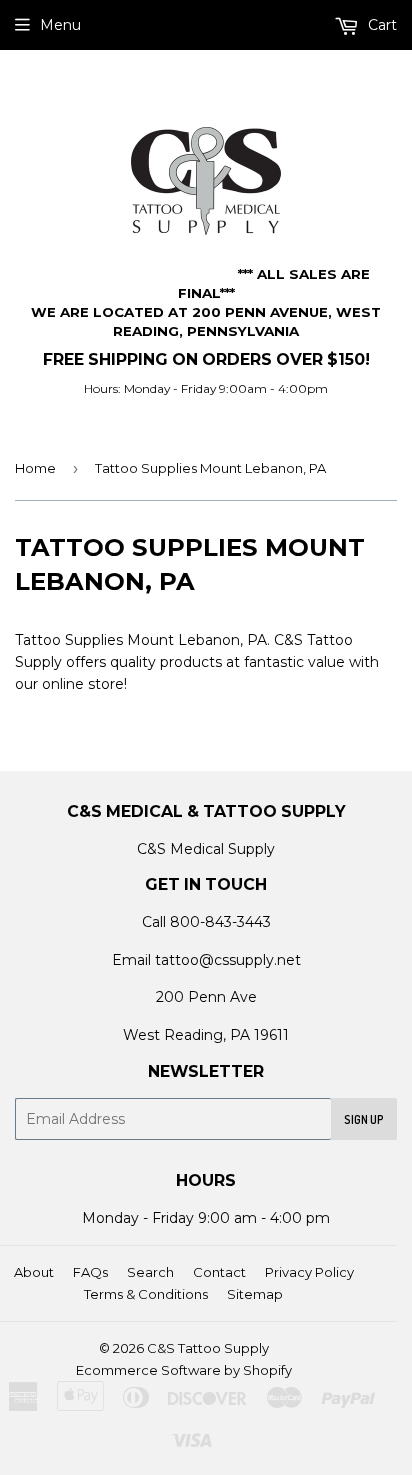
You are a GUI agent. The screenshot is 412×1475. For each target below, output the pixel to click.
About (34, 1272)
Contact (219, 1272)
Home (35, 468)
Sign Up (364, 1119)
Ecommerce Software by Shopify (184, 1370)
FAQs (90, 1272)
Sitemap (255, 1294)
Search (150, 1272)
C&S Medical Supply (206, 849)
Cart (380, 25)
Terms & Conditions (146, 1294)
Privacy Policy (309, 1272)
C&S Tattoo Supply (208, 1348)
